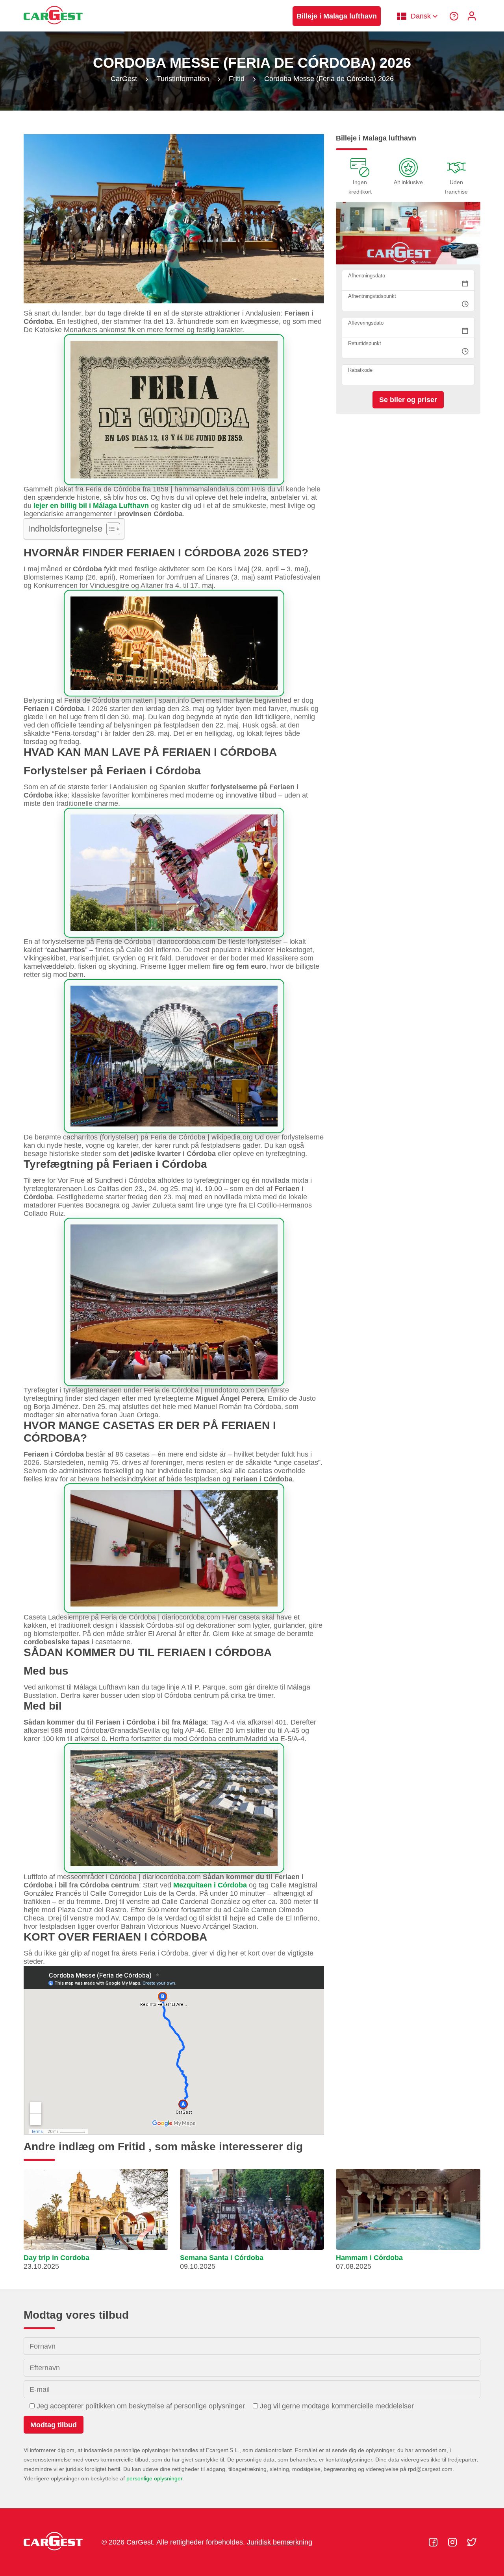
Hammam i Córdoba (369, 2258)
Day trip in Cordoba (57, 2258)
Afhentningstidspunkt (372, 296)
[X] (472, 2542)
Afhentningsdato (367, 276)
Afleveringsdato (366, 323)
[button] (96, 2223)
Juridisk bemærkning (280, 2542)
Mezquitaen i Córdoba (210, 1885)
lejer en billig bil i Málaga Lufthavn (91, 506)
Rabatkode (360, 370)
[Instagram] (453, 2542)
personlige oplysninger (154, 2478)
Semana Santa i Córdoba (222, 2258)
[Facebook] (434, 2542)
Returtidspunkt (365, 344)
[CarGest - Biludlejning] (53, 28)
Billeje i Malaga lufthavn (337, 16)
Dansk (421, 16)
